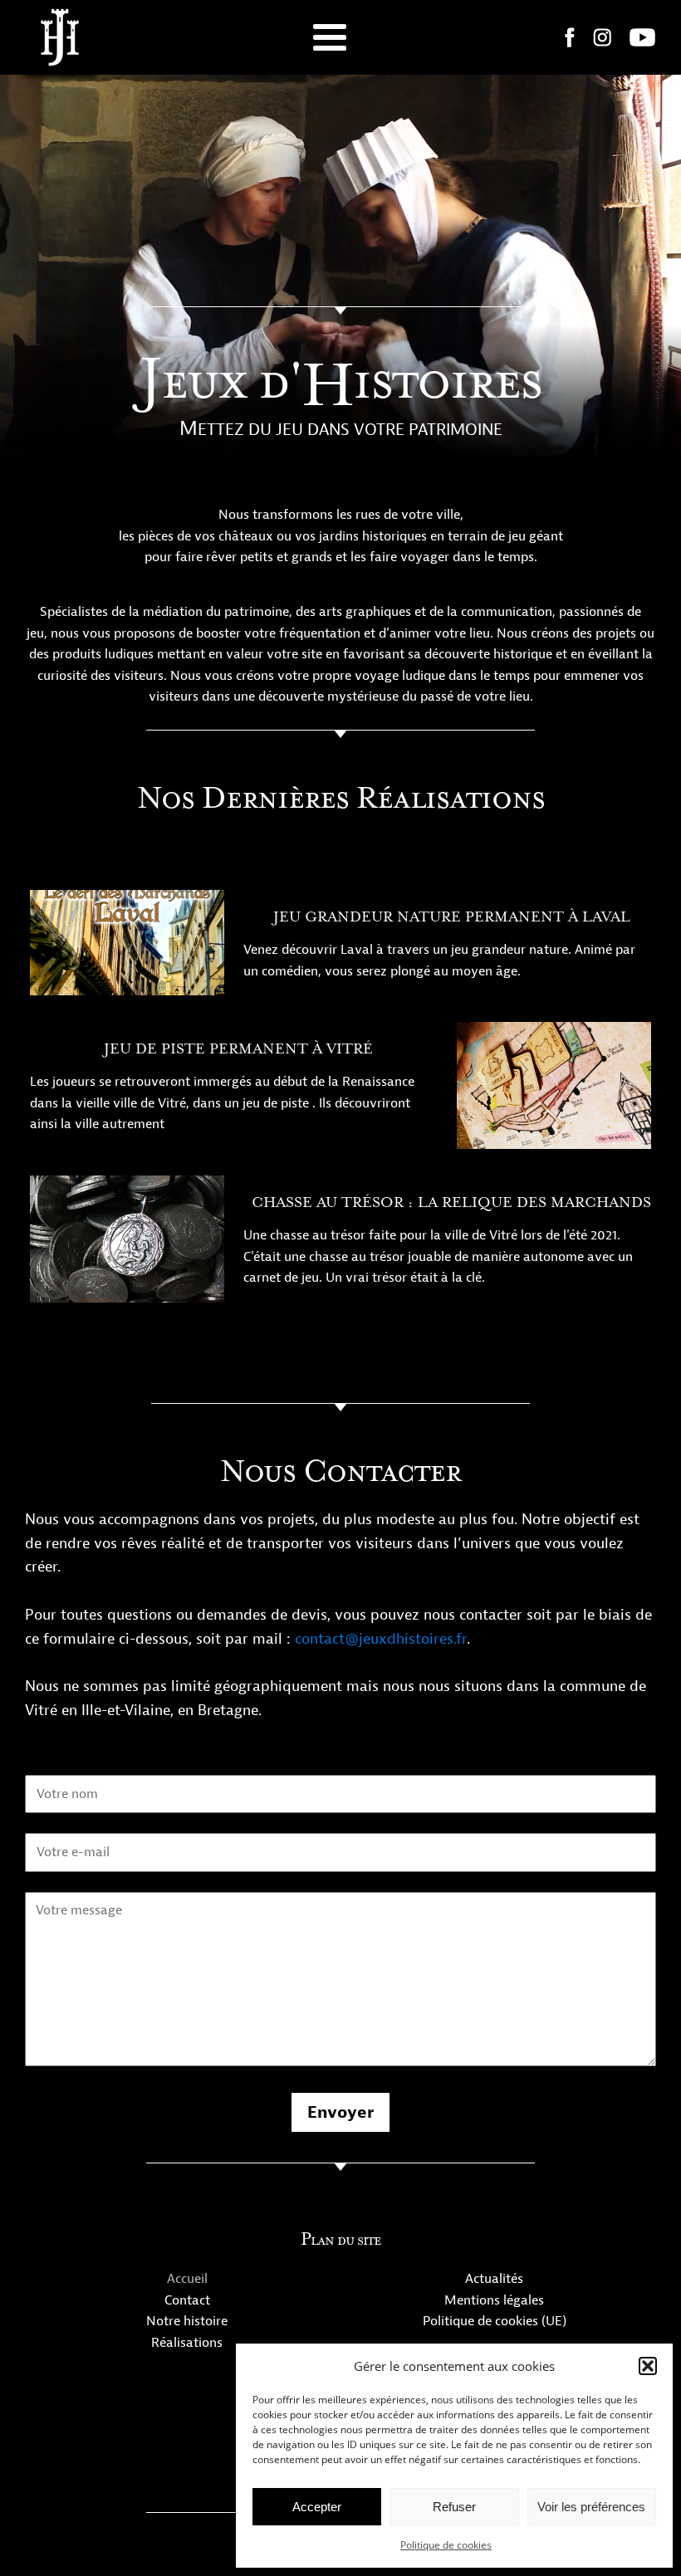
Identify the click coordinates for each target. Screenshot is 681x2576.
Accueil (187, 2279)
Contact (187, 2300)
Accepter (317, 2507)
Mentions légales (494, 2300)
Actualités (494, 2279)
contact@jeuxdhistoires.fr (381, 1639)
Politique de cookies (446, 2545)
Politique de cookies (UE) (495, 2321)
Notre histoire (187, 2321)
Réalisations (187, 2343)
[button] (648, 2366)
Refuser (454, 2507)
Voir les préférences (591, 2507)
